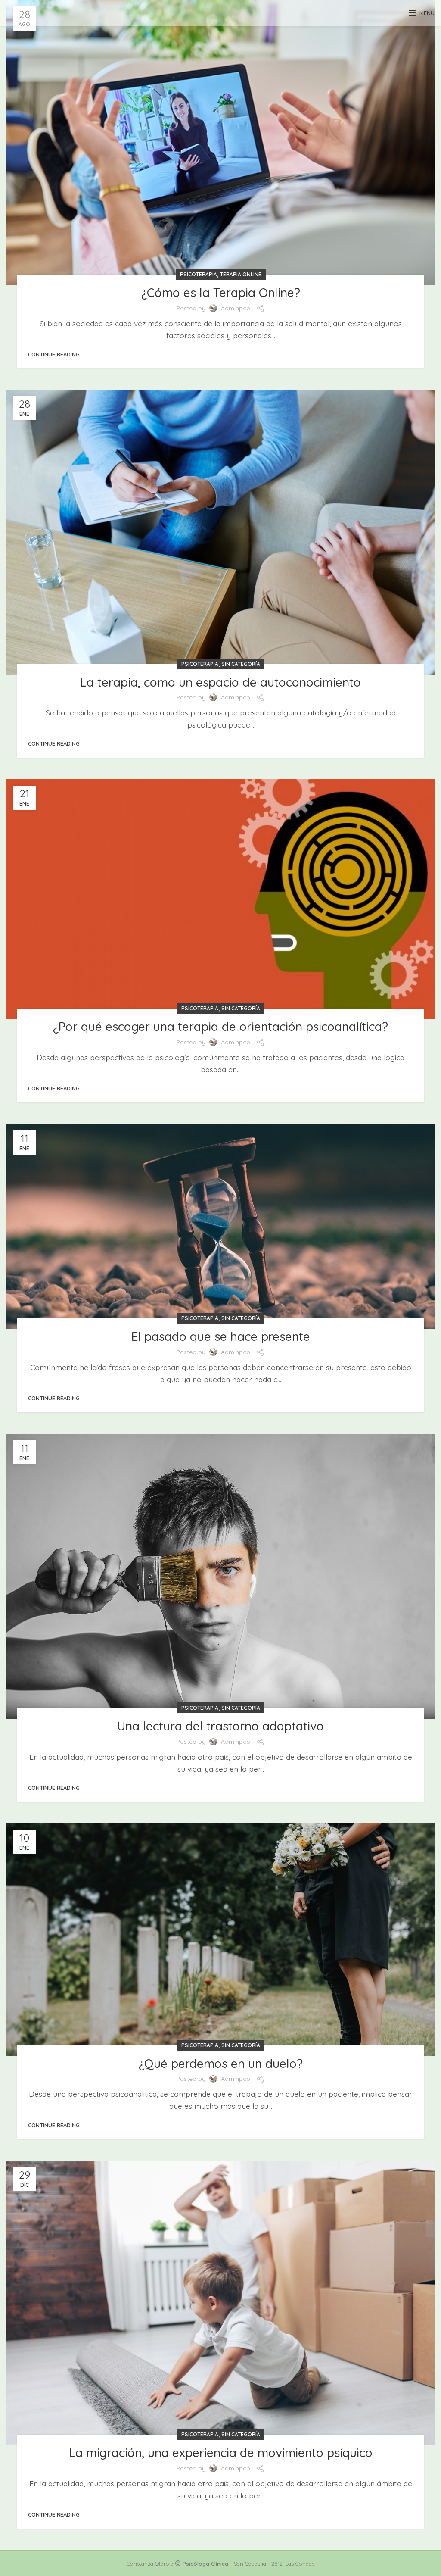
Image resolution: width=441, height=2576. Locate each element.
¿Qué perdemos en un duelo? (221, 2063)
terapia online (241, 274)
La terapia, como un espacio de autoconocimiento (220, 682)
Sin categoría (241, 664)
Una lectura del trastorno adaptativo (220, 1726)
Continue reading (54, 354)
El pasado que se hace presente (221, 1336)
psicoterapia (199, 274)
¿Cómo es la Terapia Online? (221, 292)
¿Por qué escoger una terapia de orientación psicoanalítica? (220, 1026)
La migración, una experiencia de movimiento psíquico (221, 2453)
